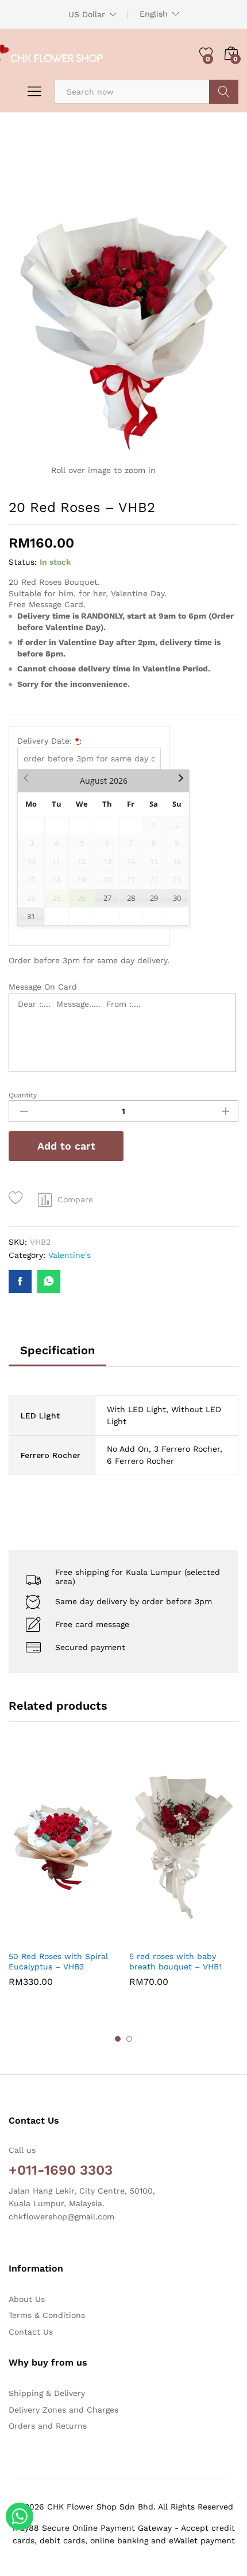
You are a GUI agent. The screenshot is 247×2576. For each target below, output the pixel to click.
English (154, 14)
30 (177, 898)
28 (131, 898)
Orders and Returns (48, 2426)
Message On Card (43, 987)
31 (31, 916)
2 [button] (129, 2039)
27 (107, 898)
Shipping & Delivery (47, 2393)
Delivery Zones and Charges (63, 2410)
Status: (23, 562)
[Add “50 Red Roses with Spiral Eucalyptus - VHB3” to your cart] (35, 1937)
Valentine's (70, 1255)
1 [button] (118, 2039)
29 (154, 898)
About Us (27, 2299)
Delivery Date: (49, 741)
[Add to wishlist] (18, 1198)
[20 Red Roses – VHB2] (20, 1281)
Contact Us (31, 2332)
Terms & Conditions (47, 2315)
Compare (75, 1199)
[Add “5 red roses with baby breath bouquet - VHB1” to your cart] (156, 1937)
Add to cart (66, 1146)
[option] (63, 1877)
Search (224, 92)
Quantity (23, 1095)
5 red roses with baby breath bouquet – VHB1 (175, 1961)
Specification (57, 1350)
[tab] (57, 1355)
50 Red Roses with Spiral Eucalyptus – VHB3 (58, 1961)
